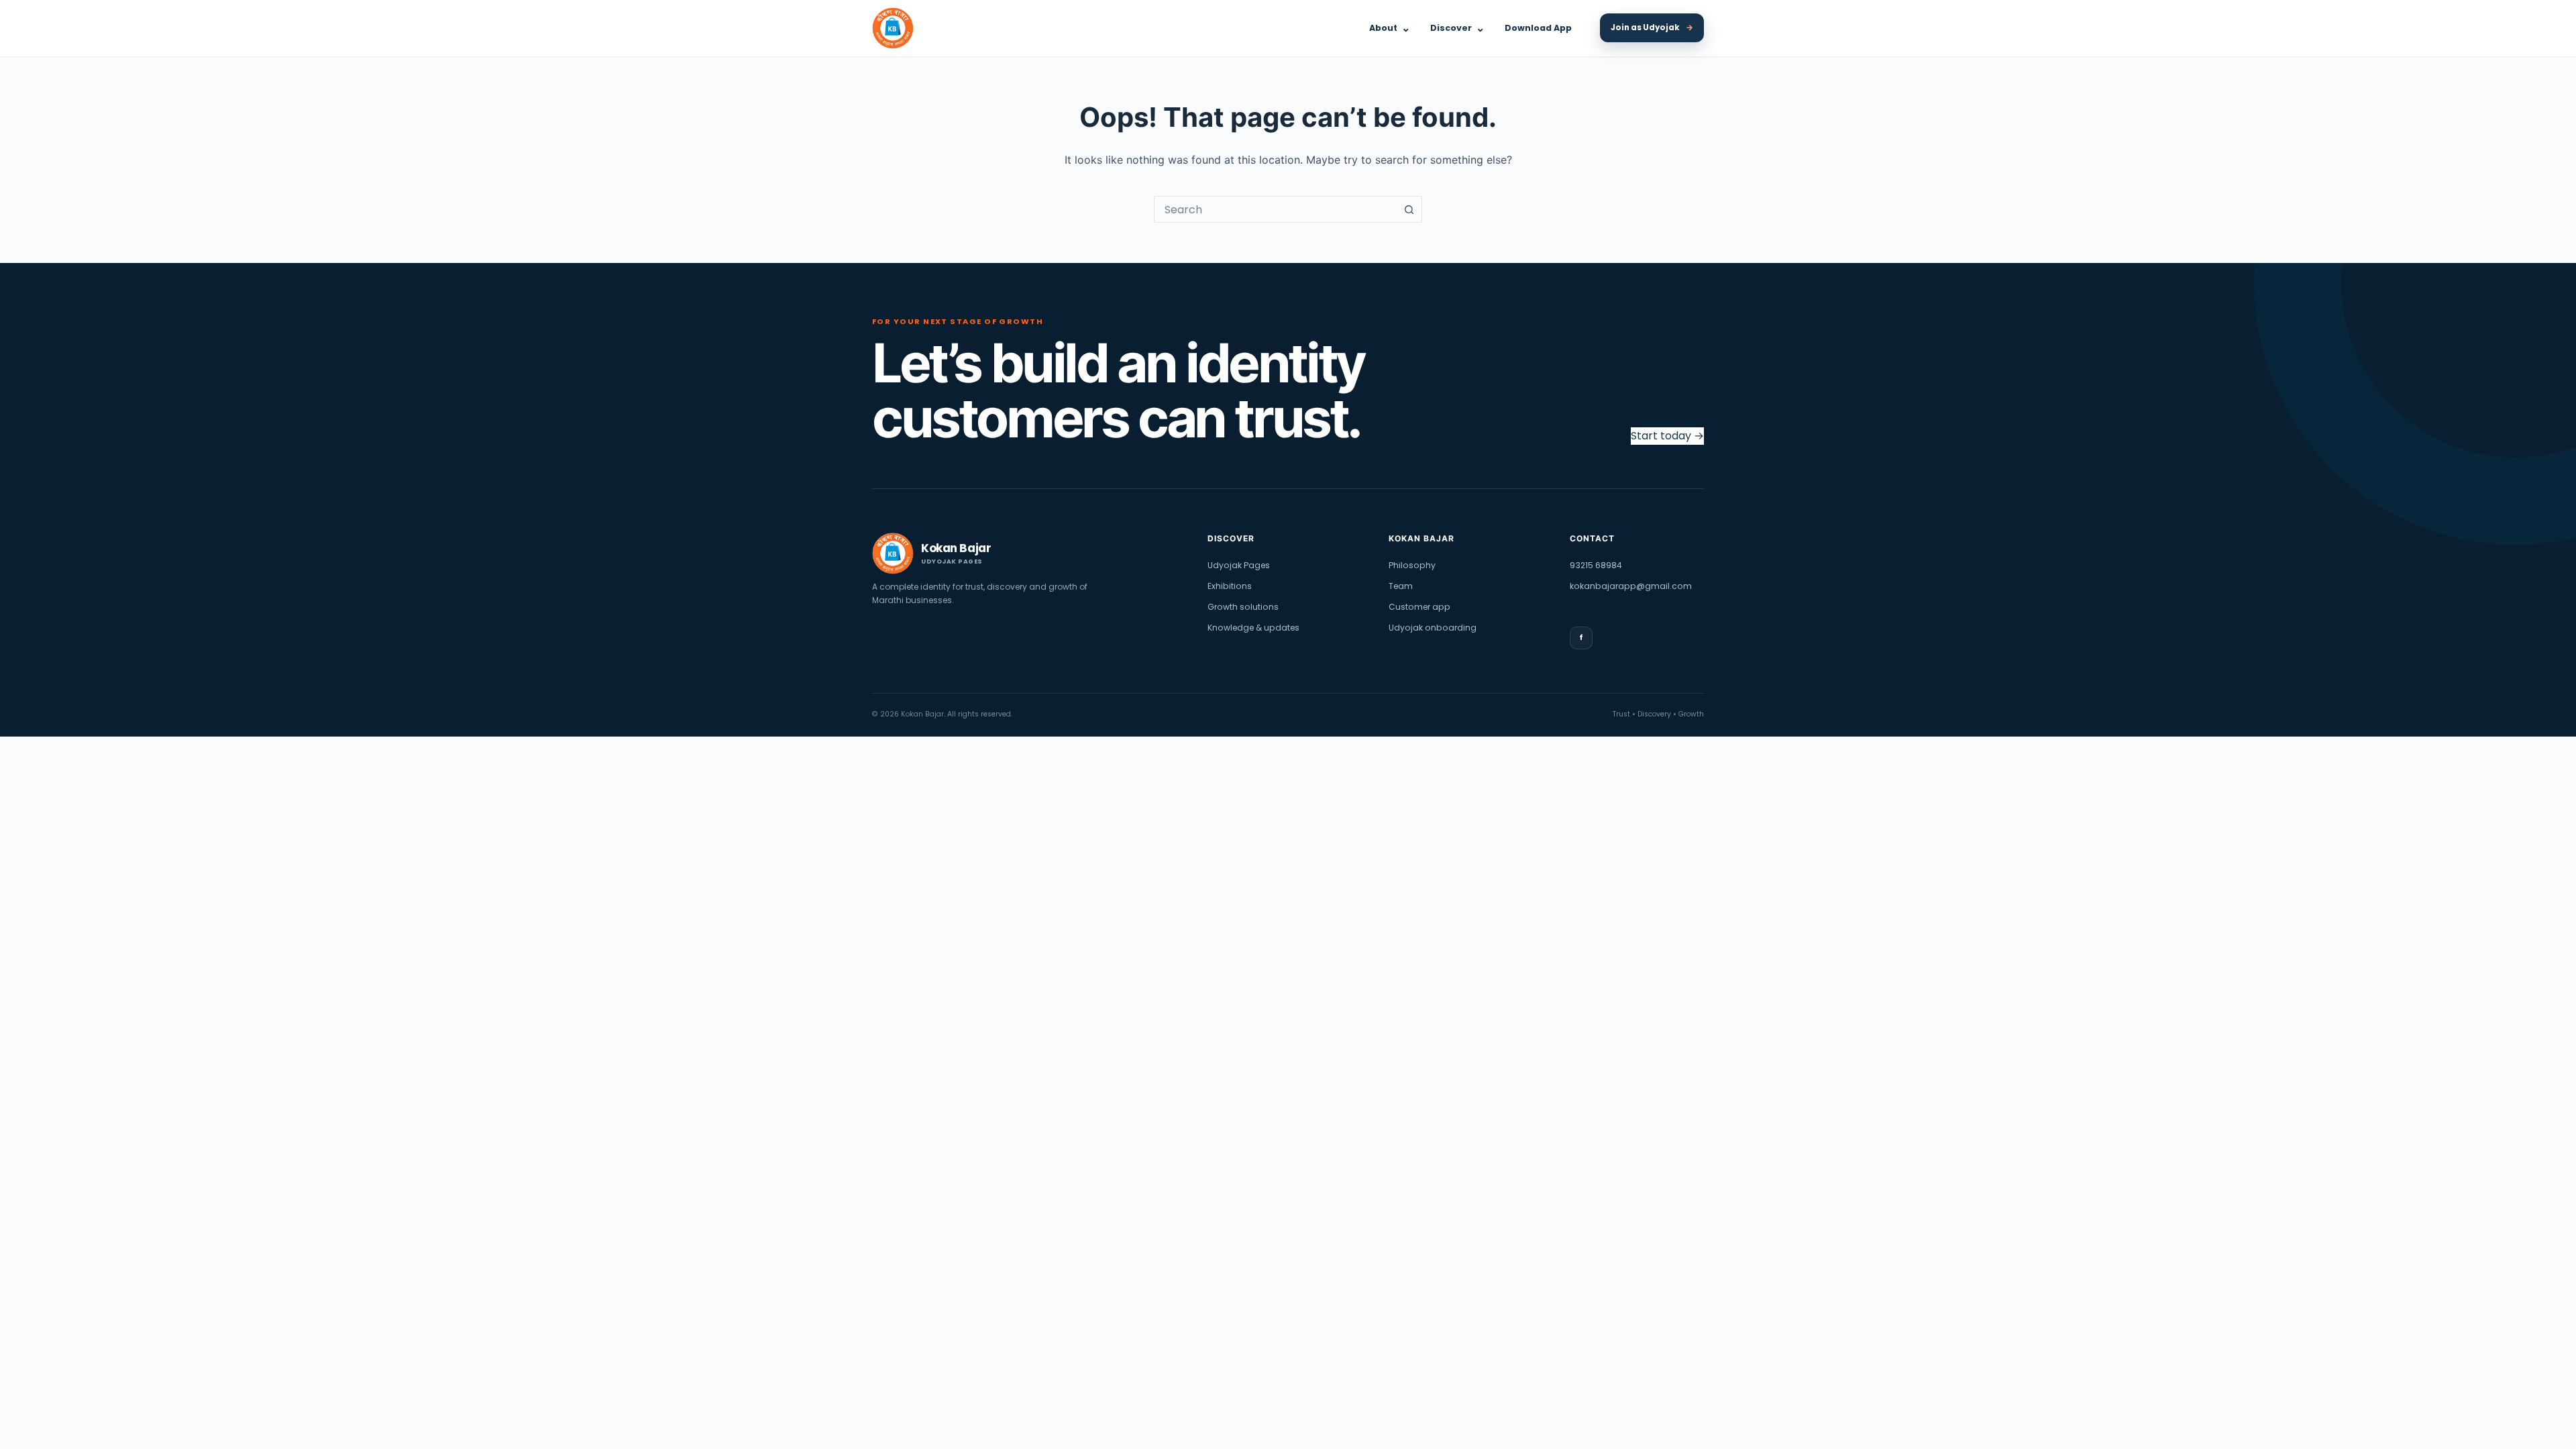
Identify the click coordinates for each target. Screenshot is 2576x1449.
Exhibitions (1230, 586)
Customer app (1419, 607)
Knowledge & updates (1253, 628)
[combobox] (1275, 209)
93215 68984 (1596, 565)
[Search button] (1409, 209)
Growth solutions (1243, 607)
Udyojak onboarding (1433, 628)
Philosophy (1412, 565)
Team (1401, 586)
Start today (1667, 436)
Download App (1538, 28)
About (1390, 28)
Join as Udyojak (1652, 28)
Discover (1457, 28)
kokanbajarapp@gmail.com (1631, 586)
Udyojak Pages (1239, 565)
